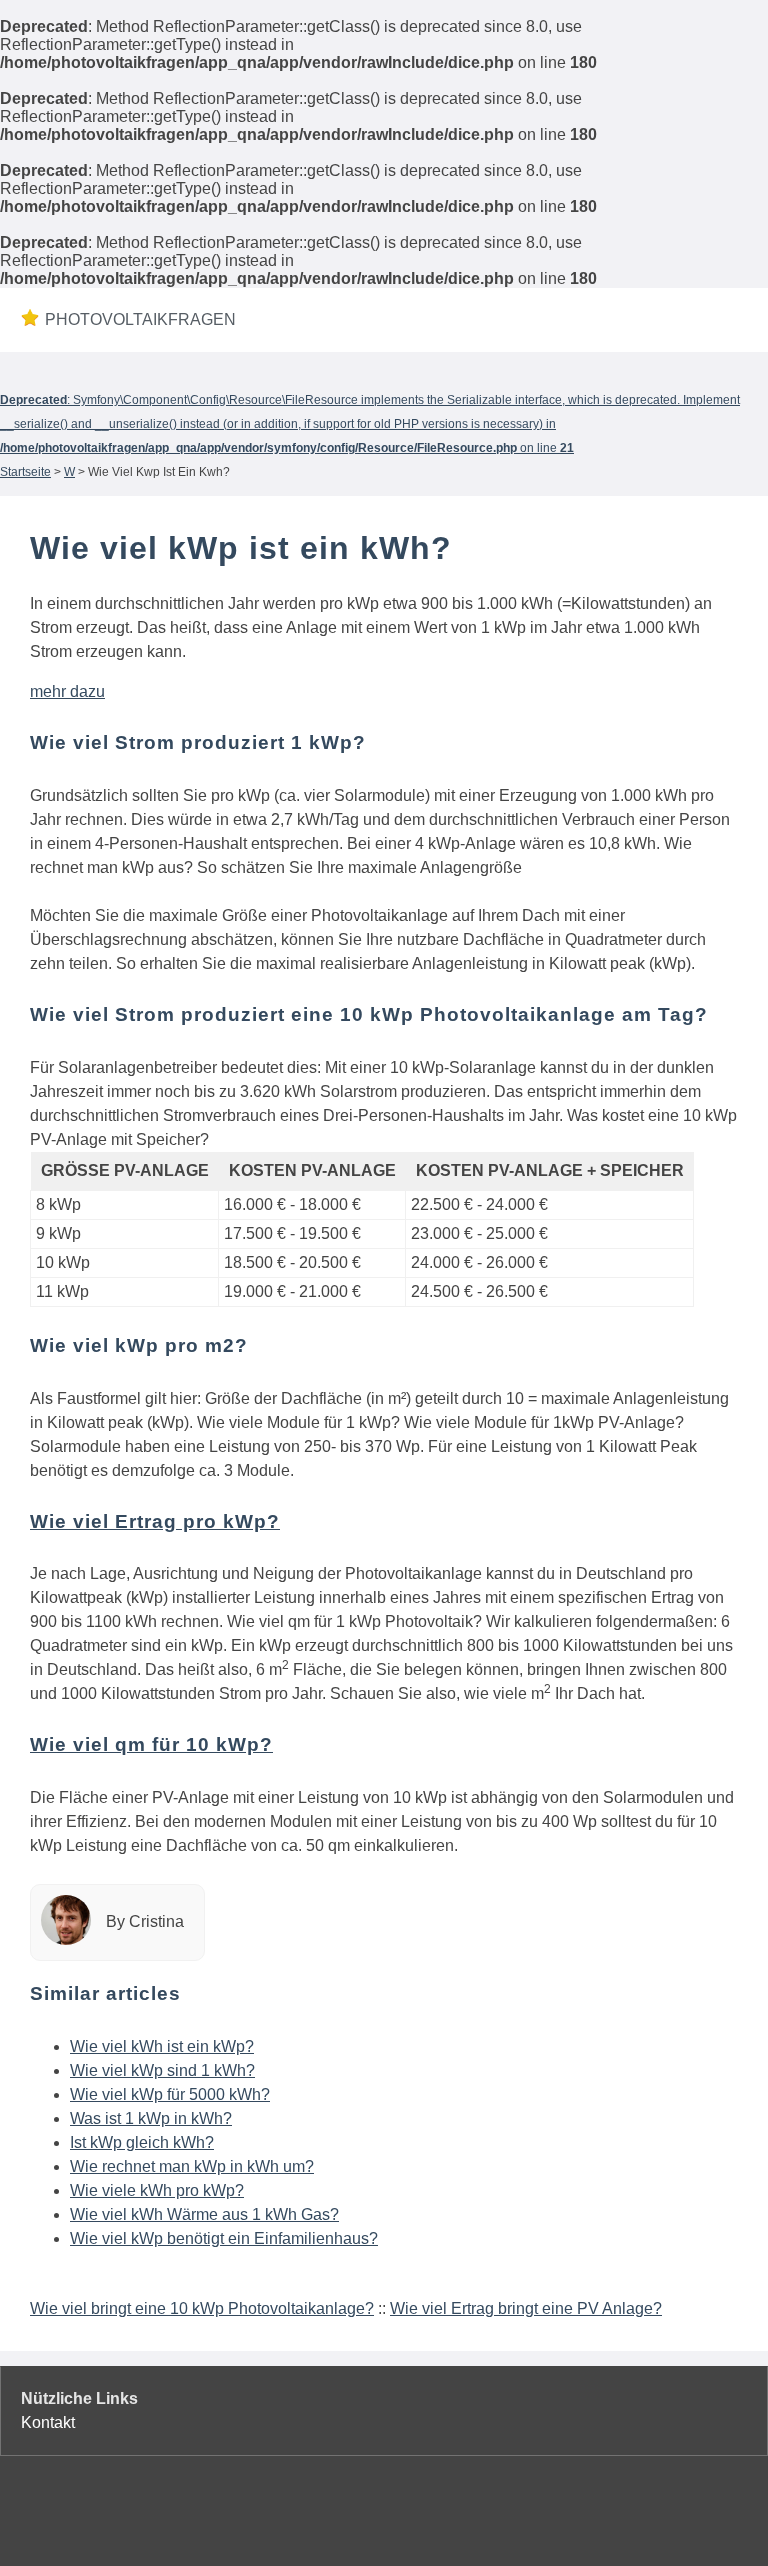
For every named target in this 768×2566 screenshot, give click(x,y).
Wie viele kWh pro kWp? (157, 2190)
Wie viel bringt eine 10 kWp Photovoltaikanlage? (202, 2308)
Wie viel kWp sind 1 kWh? (162, 2070)
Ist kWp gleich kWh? (142, 2142)
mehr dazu (67, 691)
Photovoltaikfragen (118, 319)
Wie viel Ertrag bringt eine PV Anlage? (526, 2308)
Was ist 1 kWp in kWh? (151, 2118)
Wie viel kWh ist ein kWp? (162, 2046)
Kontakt (48, 2422)
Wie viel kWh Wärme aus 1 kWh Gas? (204, 2214)
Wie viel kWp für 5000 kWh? (170, 2094)
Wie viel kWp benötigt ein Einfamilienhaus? (224, 2238)
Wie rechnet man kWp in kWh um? (192, 2166)
